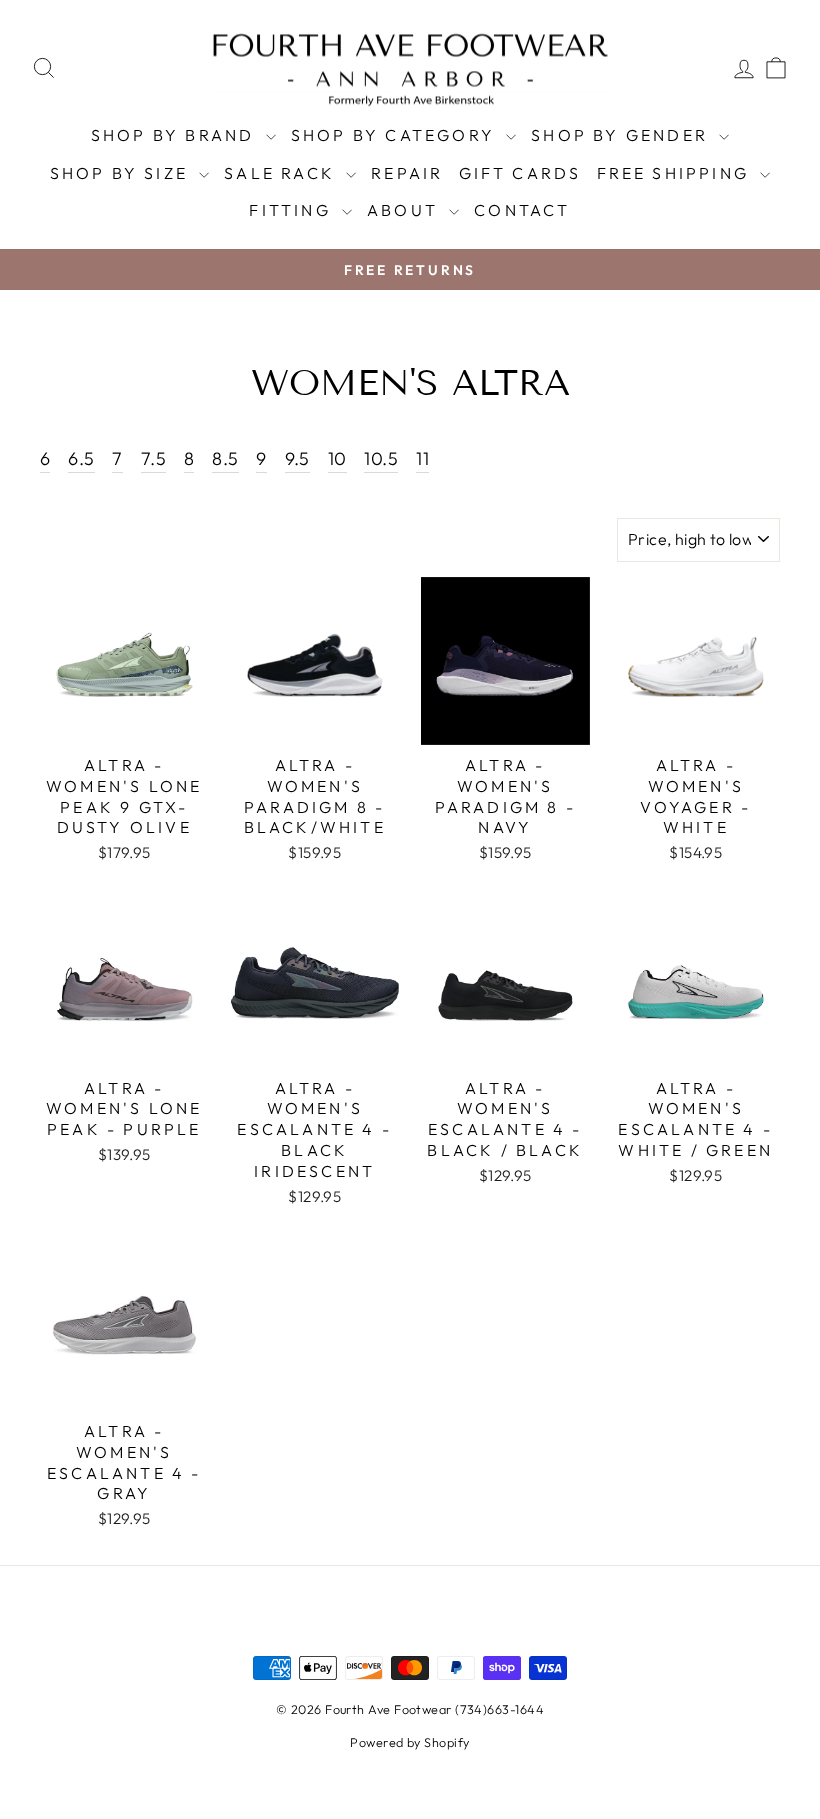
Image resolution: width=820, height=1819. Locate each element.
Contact (522, 210)
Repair (407, 173)
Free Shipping (676, 173)
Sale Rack (282, 173)
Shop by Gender (622, 135)
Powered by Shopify (409, 1742)
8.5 (225, 458)
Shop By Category (396, 135)
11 (422, 458)
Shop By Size (122, 173)
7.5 (153, 458)
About (405, 210)
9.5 (297, 458)
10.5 (381, 458)
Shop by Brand (176, 135)
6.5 (81, 458)
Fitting (293, 210)
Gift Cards (520, 173)
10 (337, 458)
